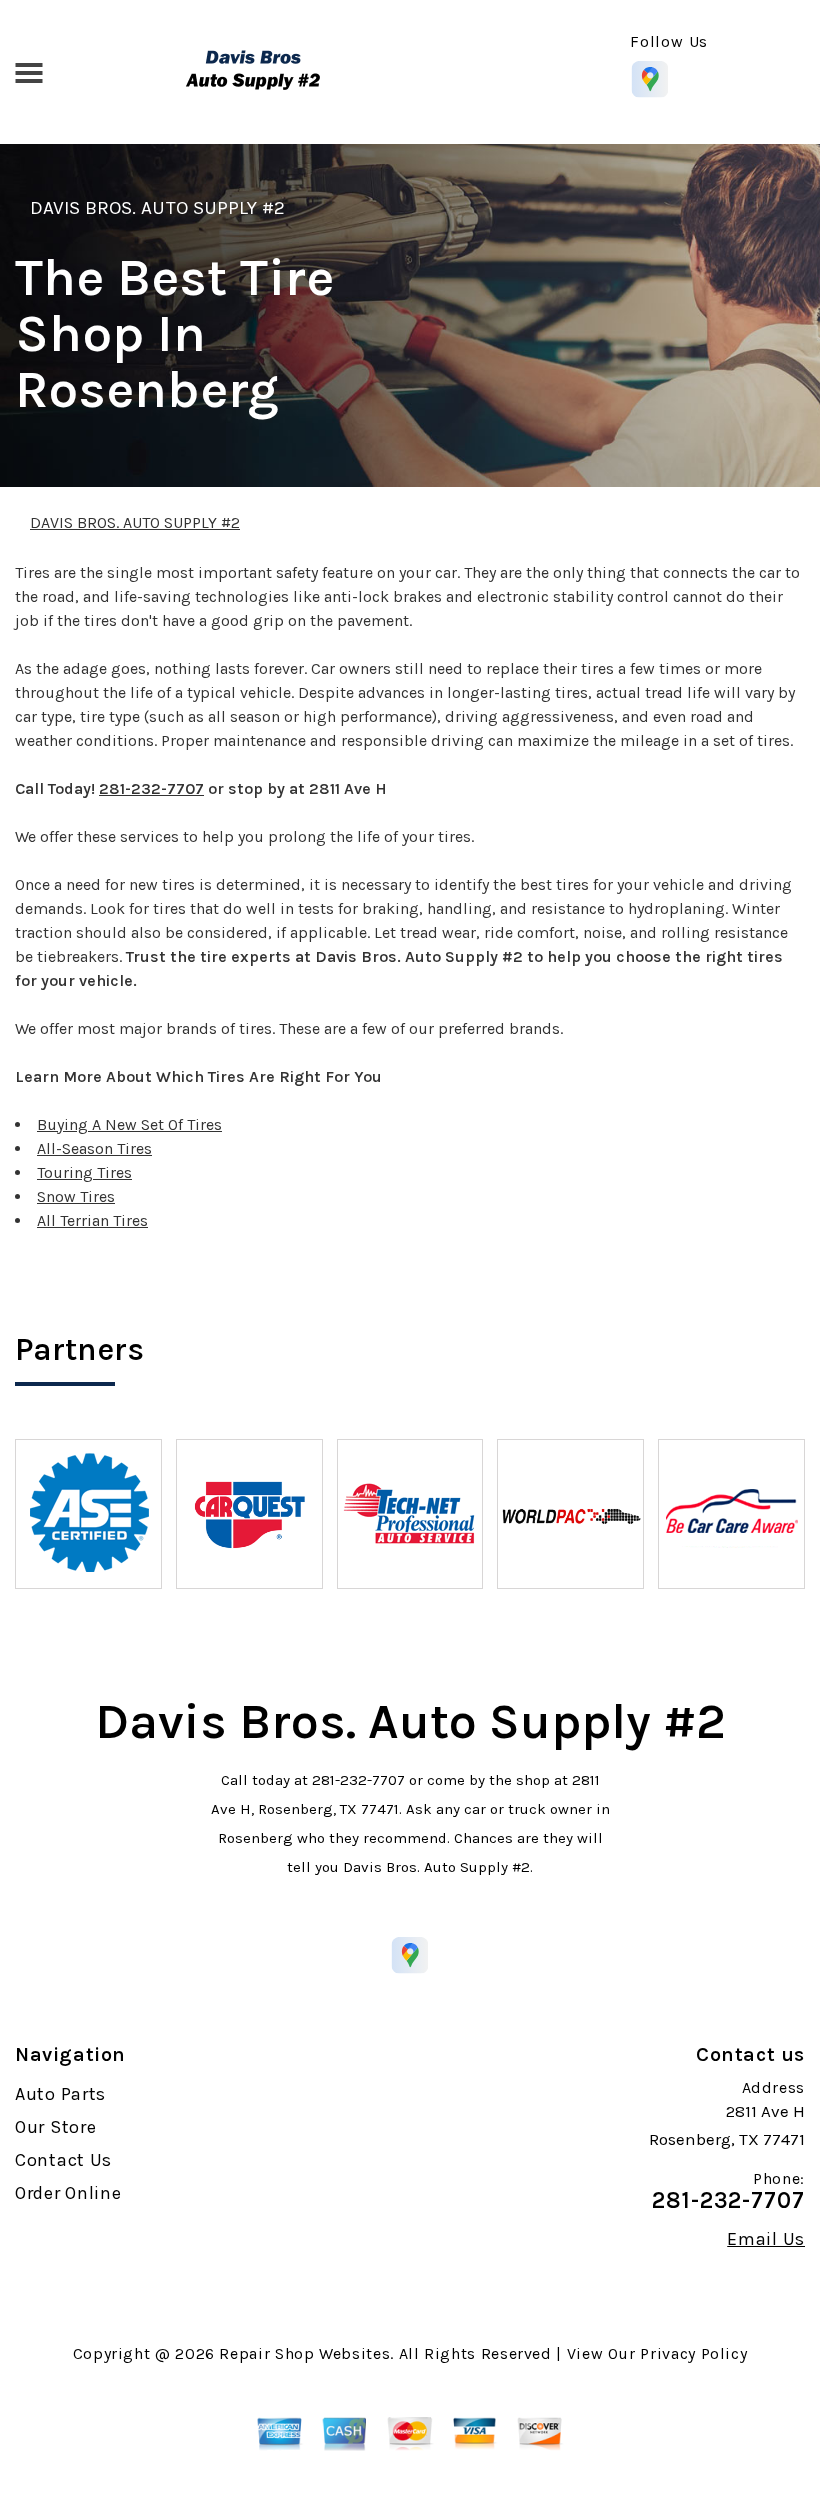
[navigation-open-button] (28, 71)
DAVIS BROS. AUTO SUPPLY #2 (157, 208)
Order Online (68, 2193)
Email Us (766, 2239)
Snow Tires (76, 1196)
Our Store (55, 2127)
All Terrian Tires (92, 1220)
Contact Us (63, 2160)
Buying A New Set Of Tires (129, 1124)
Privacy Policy (693, 2353)
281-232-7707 (151, 788)
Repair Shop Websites (304, 2353)
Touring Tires (84, 1172)
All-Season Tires (94, 1148)
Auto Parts (60, 2094)
